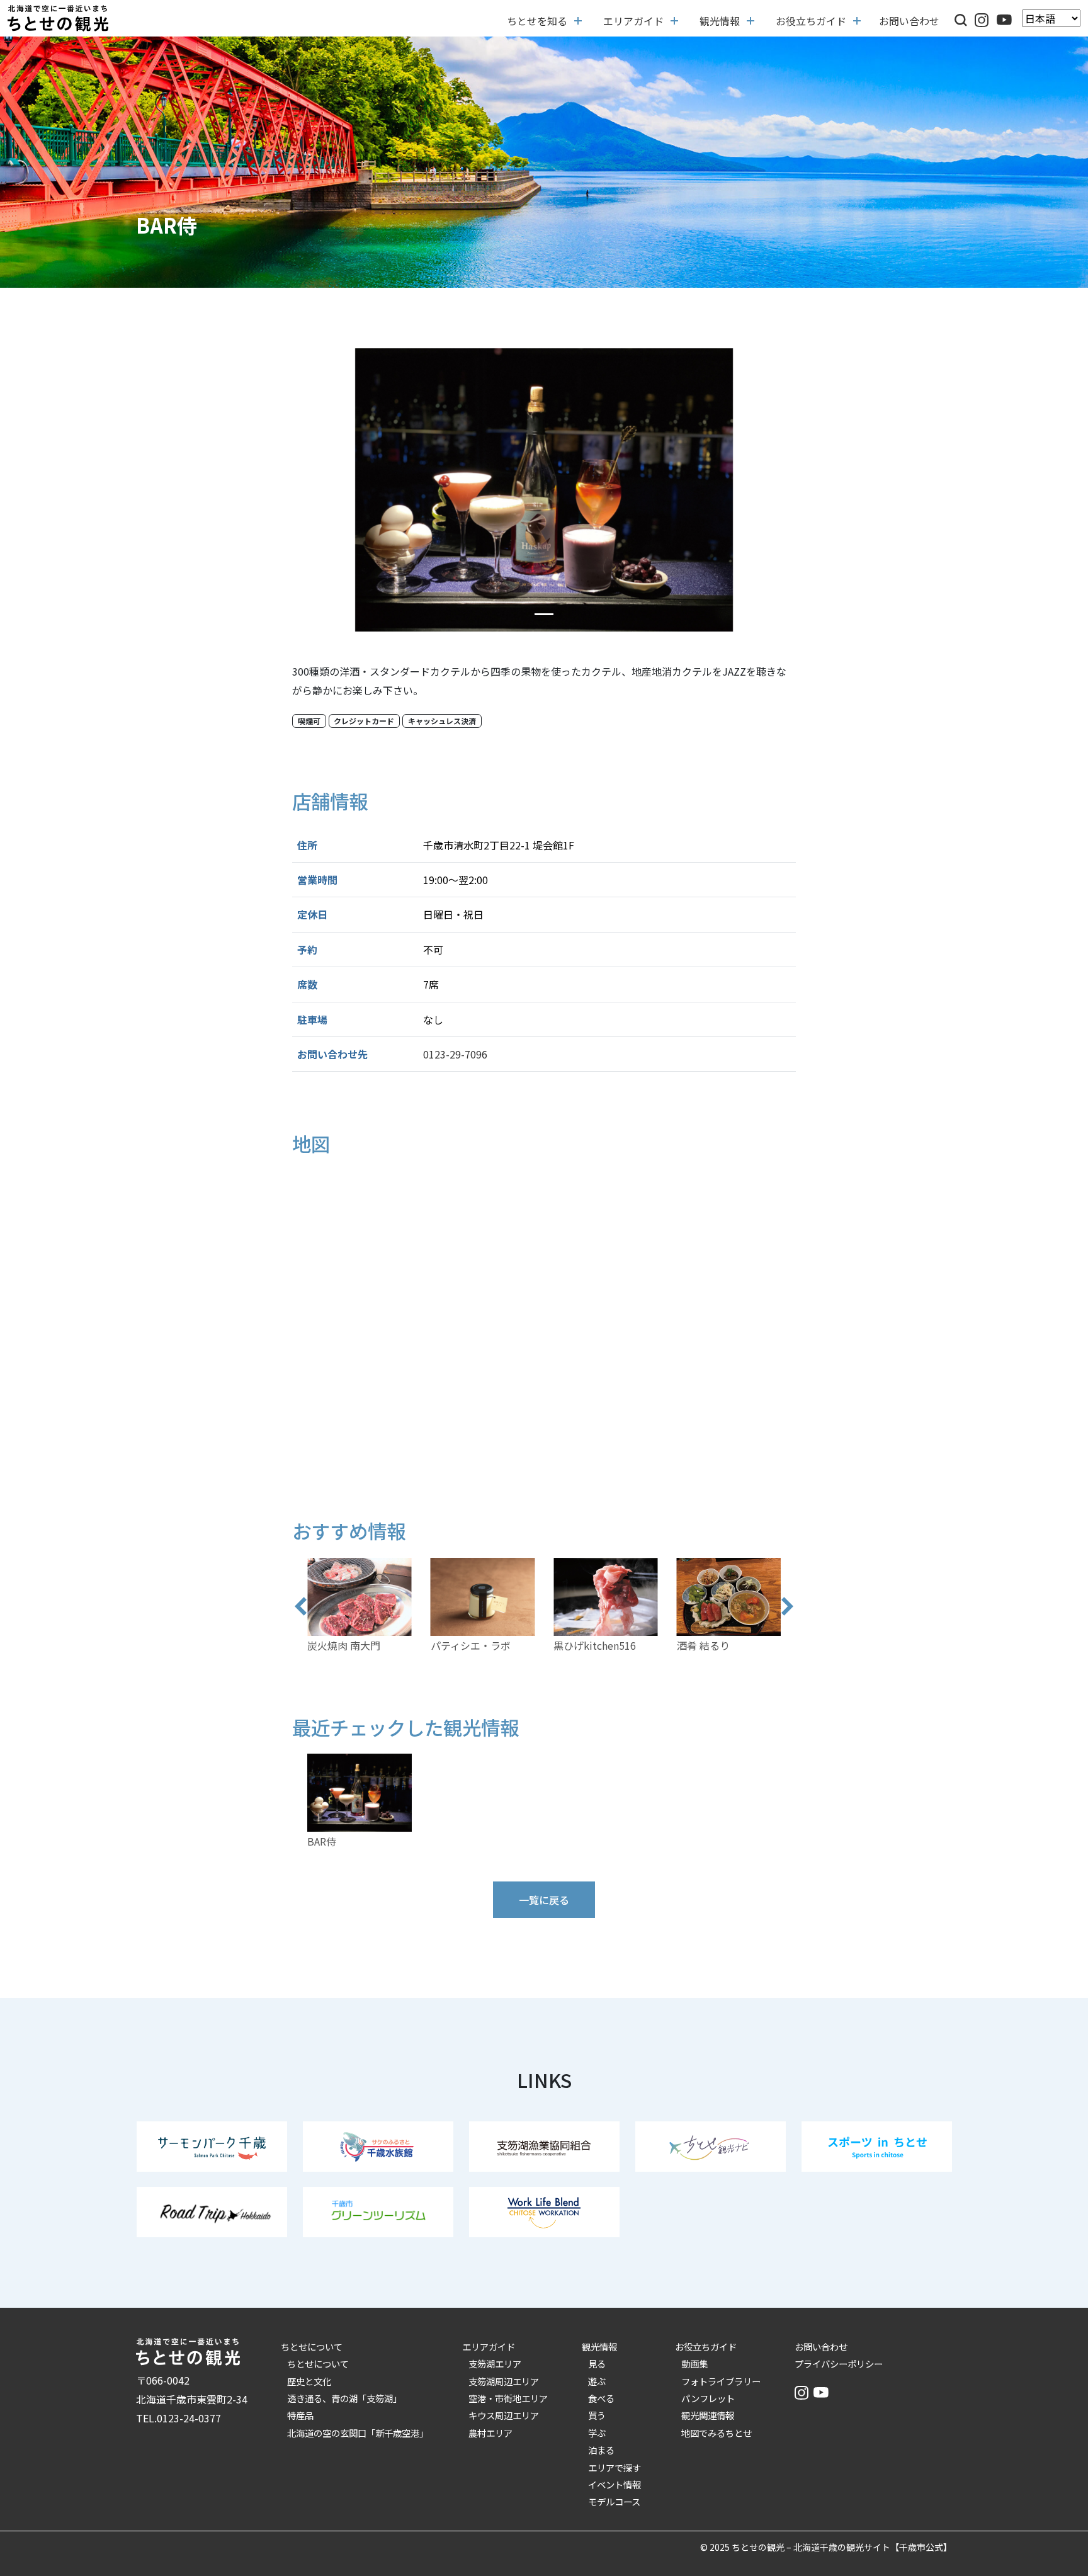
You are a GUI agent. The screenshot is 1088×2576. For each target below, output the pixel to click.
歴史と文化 (309, 2381)
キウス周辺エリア (504, 2415)
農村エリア (490, 2433)
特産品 (300, 2415)
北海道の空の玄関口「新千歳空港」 (358, 2433)
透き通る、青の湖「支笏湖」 (344, 2398)
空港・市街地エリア (508, 2398)
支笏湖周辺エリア (504, 2381)
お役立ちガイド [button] (811, 21)
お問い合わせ (909, 21)
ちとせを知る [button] (537, 21)
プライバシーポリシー (839, 2363)
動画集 (694, 2363)
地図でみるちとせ (717, 2433)
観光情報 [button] (720, 21)
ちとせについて (312, 2346)
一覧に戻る (544, 1900)
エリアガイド (489, 2346)
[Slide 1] (544, 614)
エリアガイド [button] (633, 21)
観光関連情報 (708, 2415)
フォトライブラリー (721, 2381)
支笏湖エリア (495, 2363)
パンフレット (708, 2398)
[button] (961, 18)
